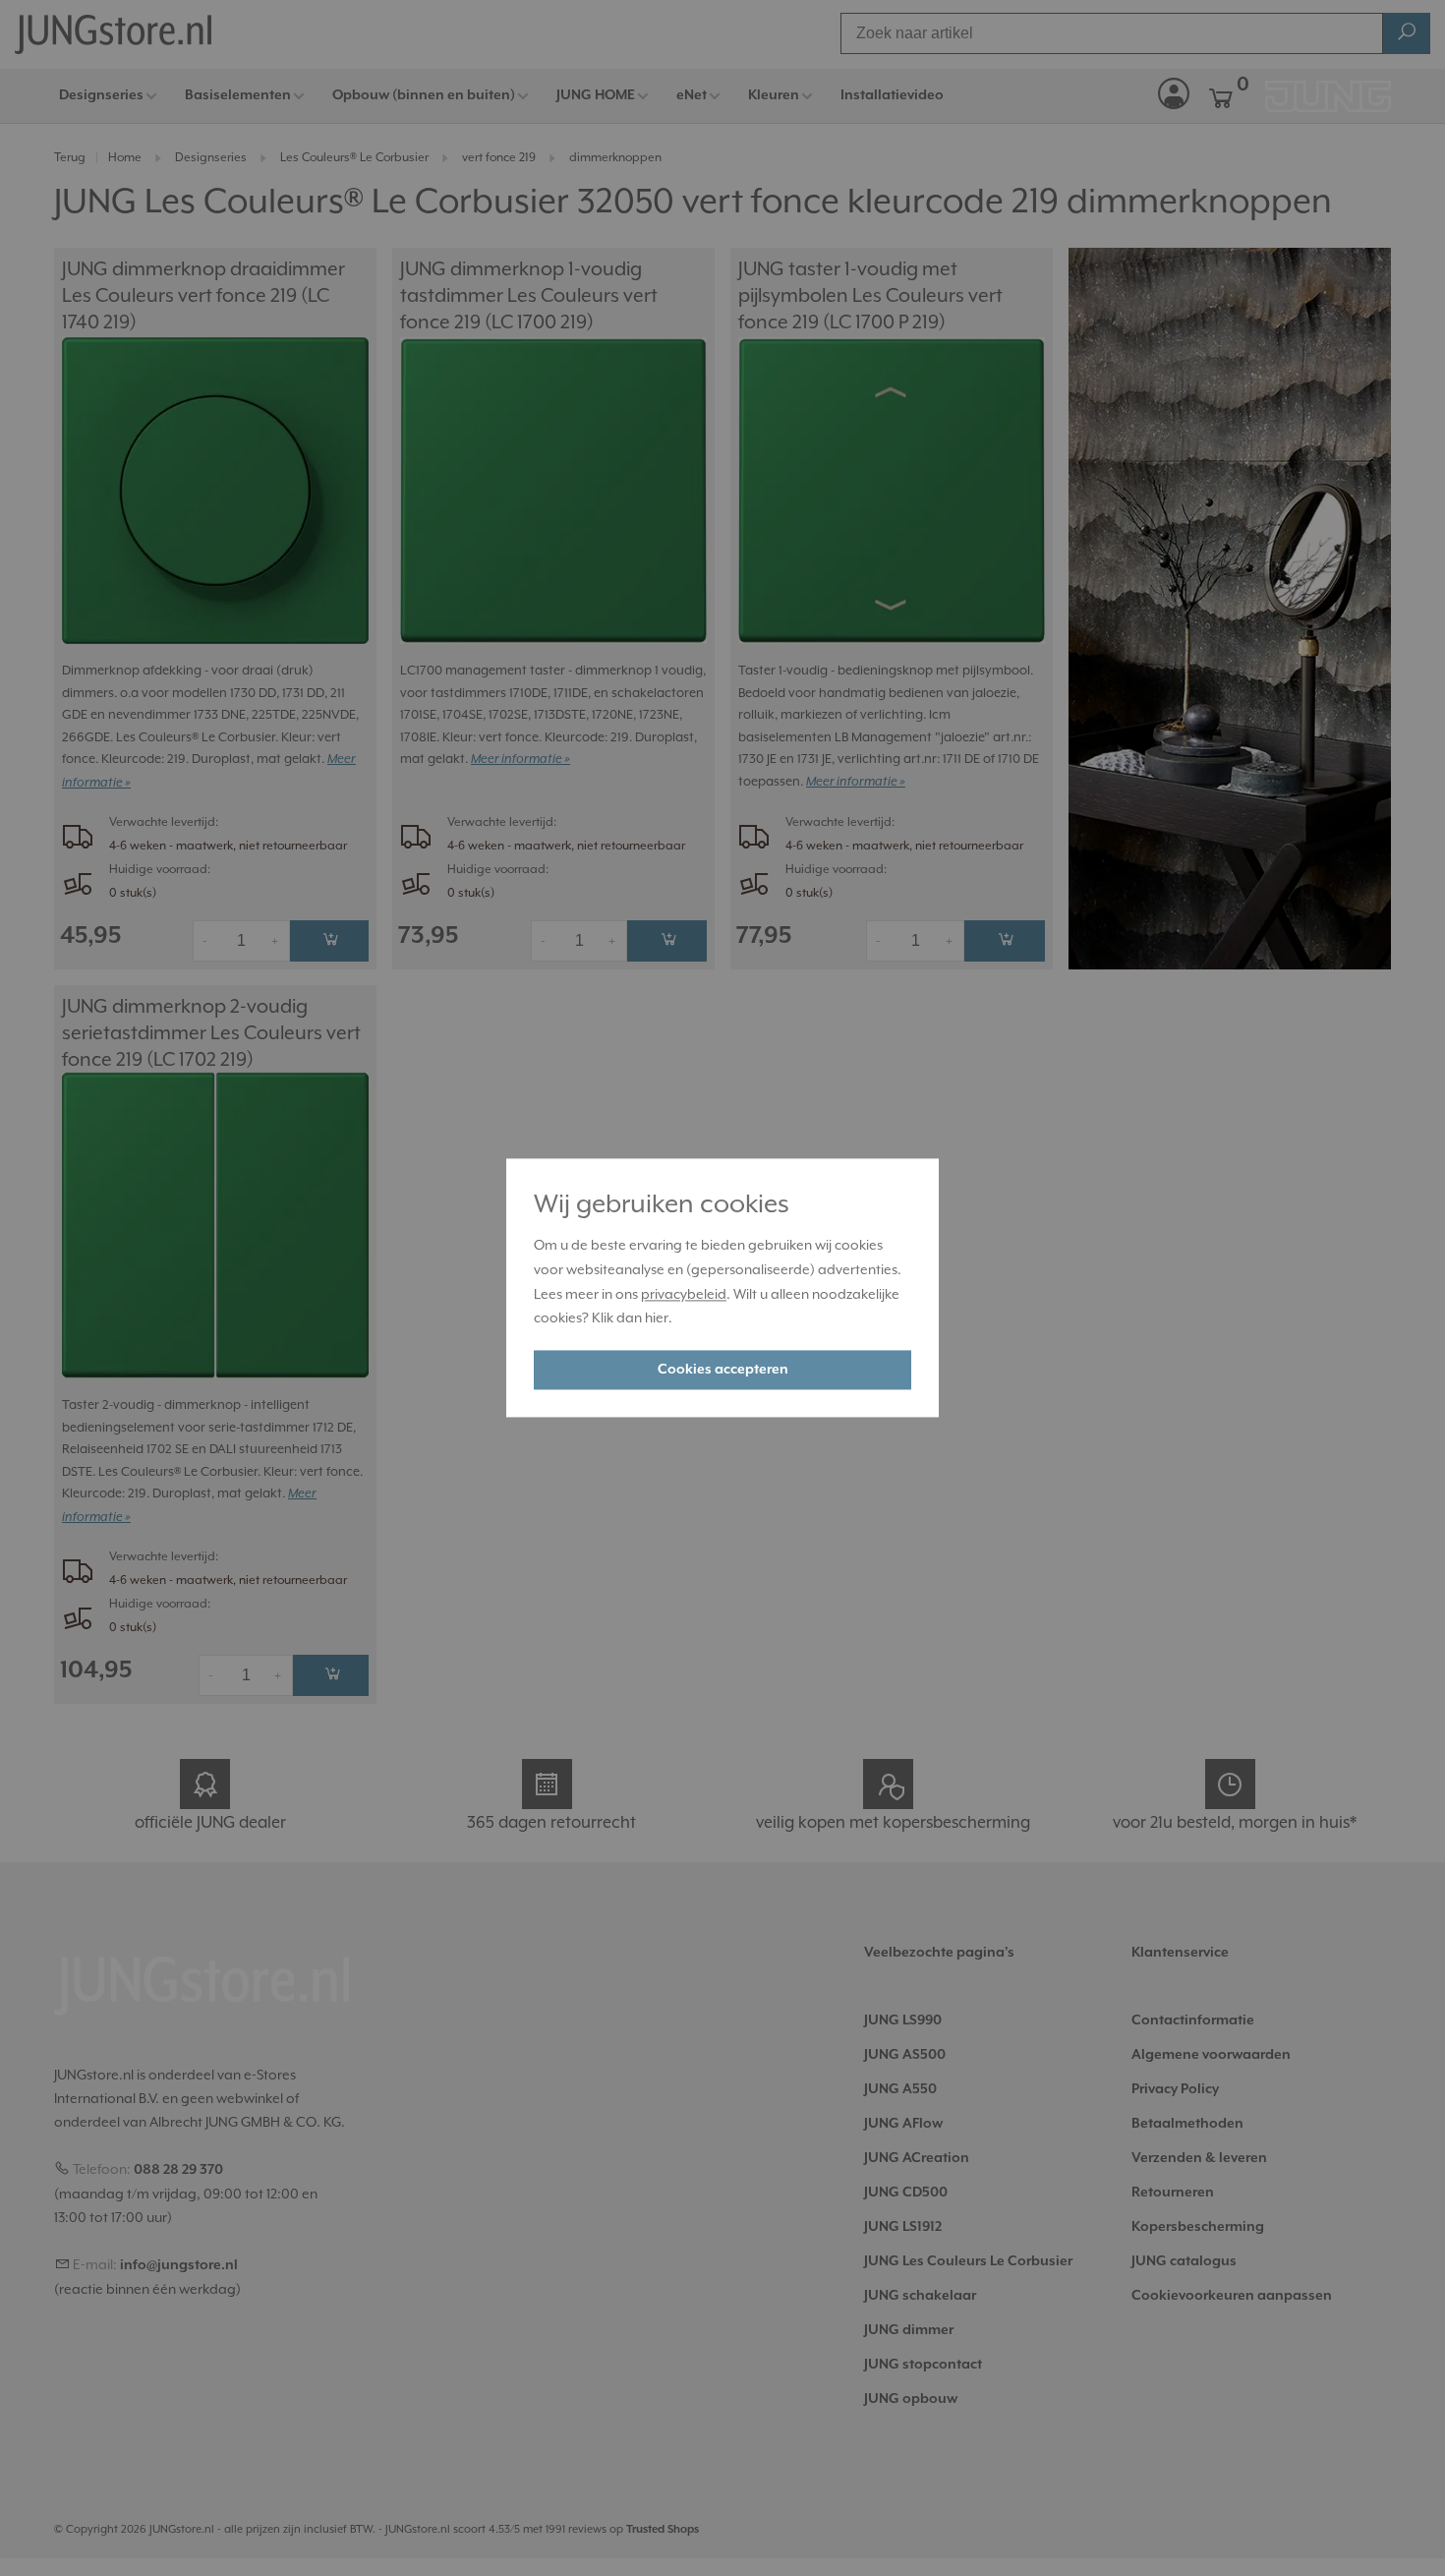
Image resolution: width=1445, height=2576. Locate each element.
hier (657, 1318)
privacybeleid (684, 1294)
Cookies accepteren (723, 1371)
